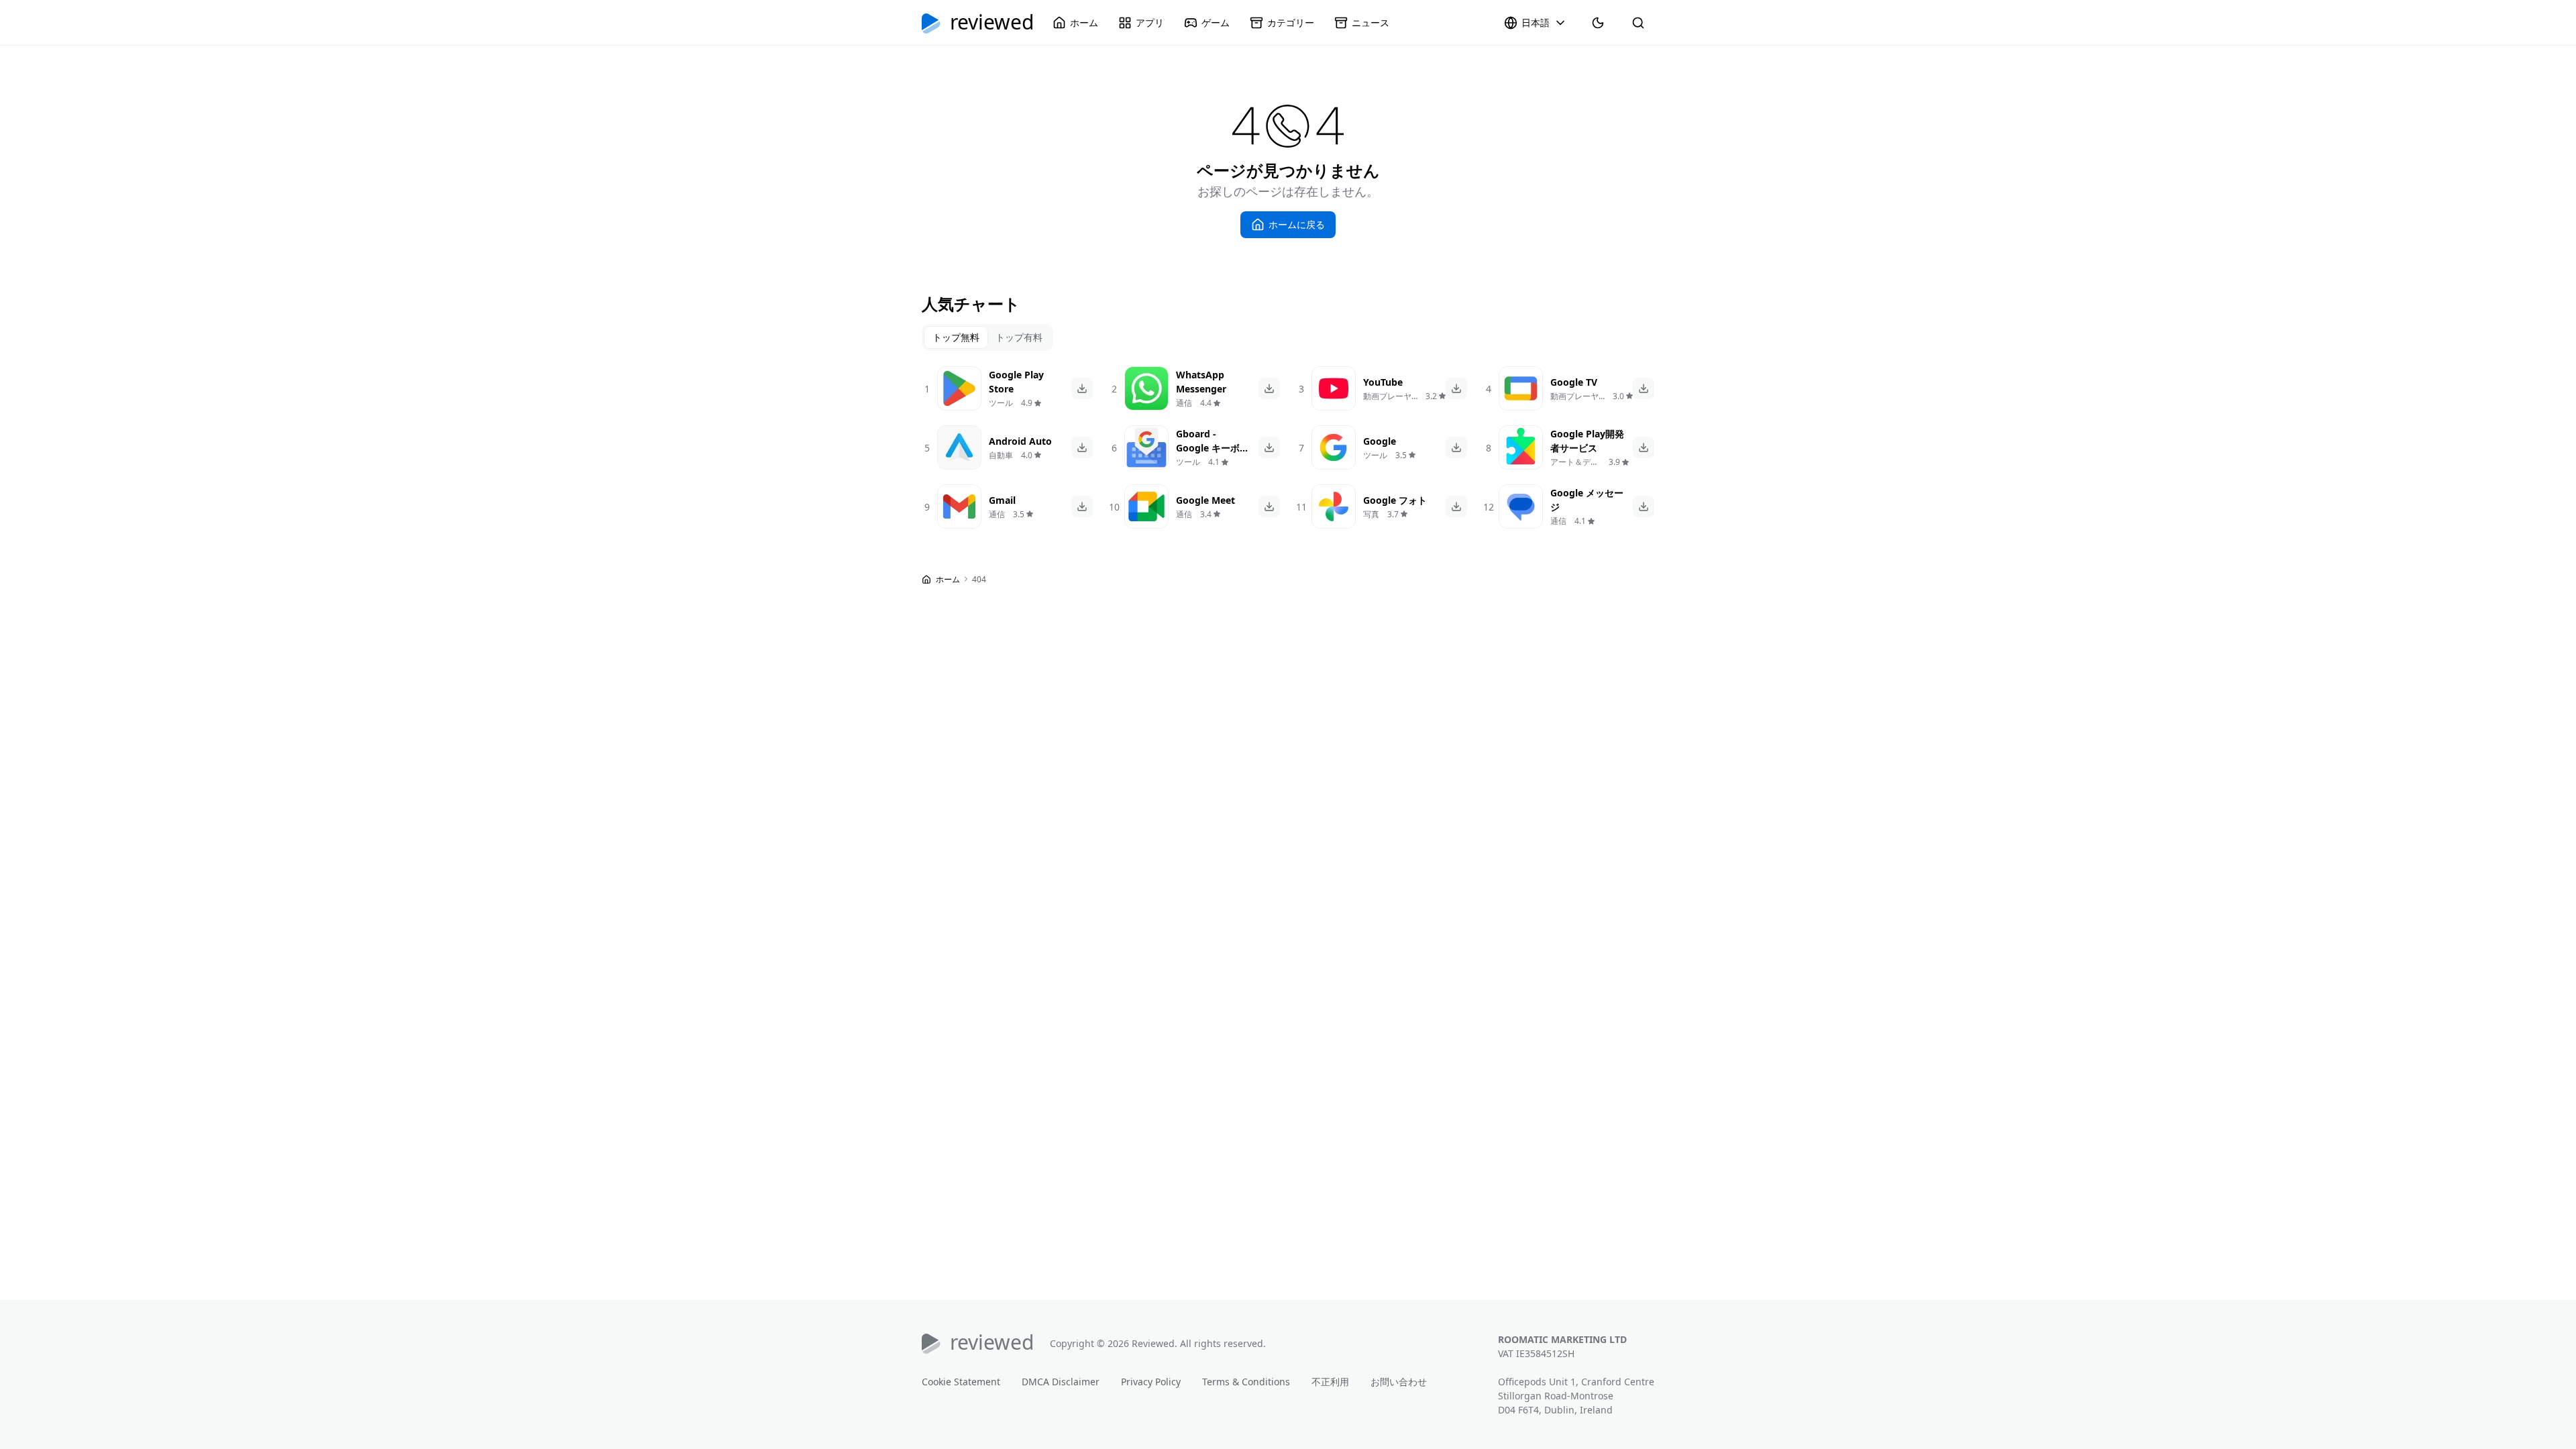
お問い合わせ (1399, 1382)
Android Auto (1020, 441)
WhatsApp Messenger (1201, 382)
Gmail (1002, 500)
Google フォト (1395, 500)
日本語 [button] (1536, 22)
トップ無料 (956, 337)
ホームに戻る (1297, 224)
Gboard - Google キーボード (1213, 448)
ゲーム (1216, 22)
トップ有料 (1019, 337)
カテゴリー (1291, 22)
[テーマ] (1598, 23)
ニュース (1371, 22)
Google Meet (1205, 500)
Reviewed (992, 23)
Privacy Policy (1151, 1382)
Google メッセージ (1587, 500)
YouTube (1383, 382)
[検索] (1638, 23)
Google (1380, 441)
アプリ (1150, 22)
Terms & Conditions (1246, 1382)
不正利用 (1330, 1382)
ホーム (1084, 22)
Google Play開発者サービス (1587, 441)
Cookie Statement (961, 1382)
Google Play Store (1016, 382)
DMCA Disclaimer (1061, 1382)
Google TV (1574, 382)
